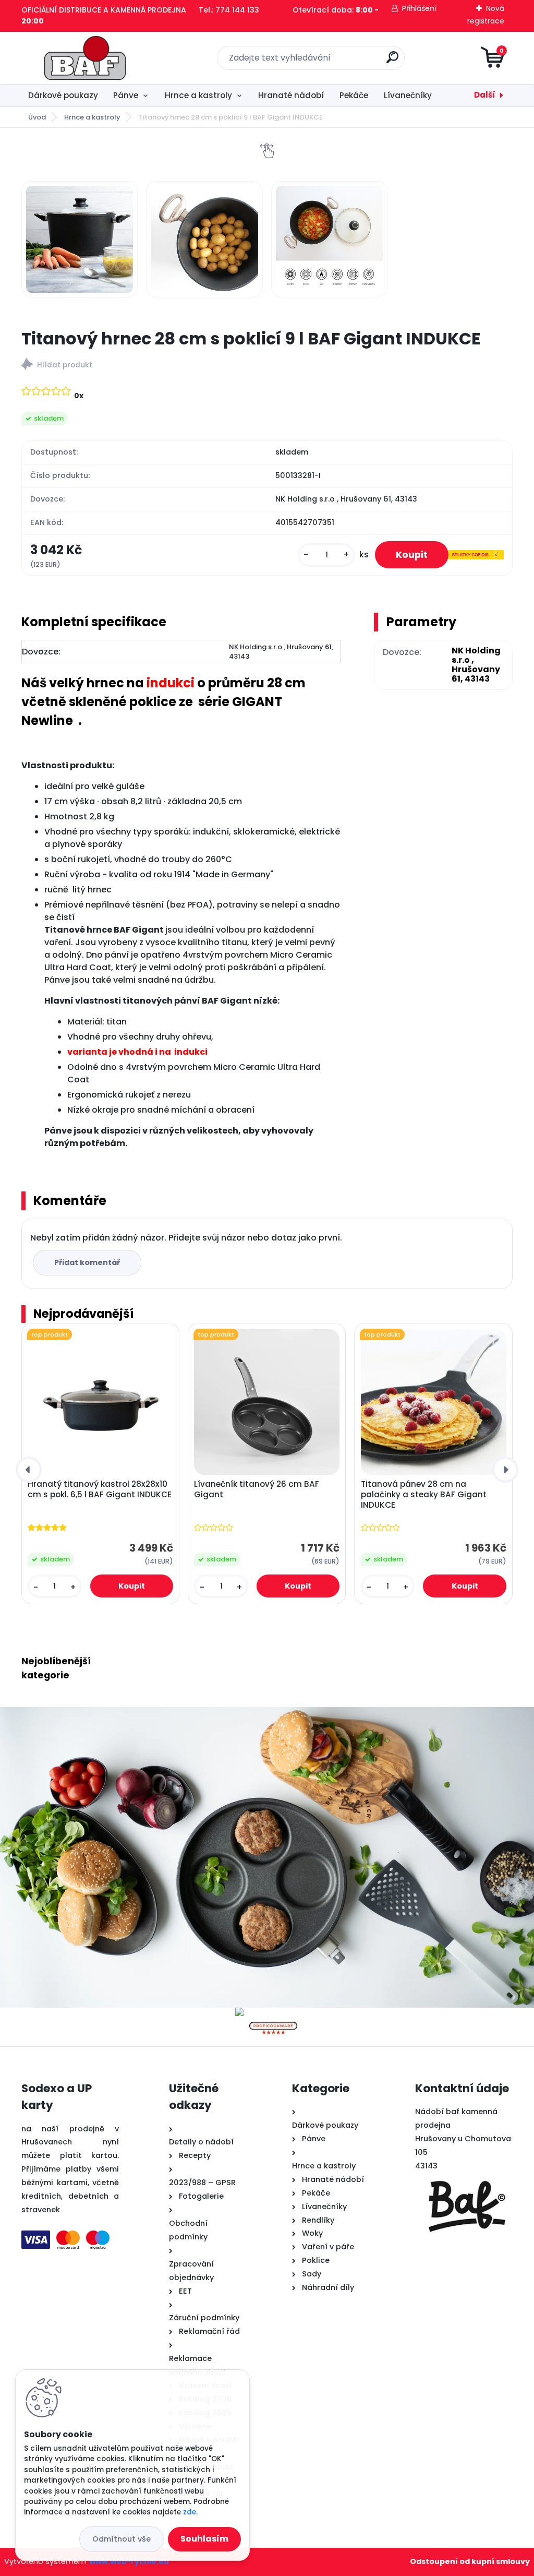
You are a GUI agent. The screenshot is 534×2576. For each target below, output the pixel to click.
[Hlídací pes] (267, 366)
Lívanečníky (408, 95)
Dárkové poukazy (63, 95)
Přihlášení (419, 8)
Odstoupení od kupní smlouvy (470, 2561)
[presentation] (29, 1470)
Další (485, 95)
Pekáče (354, 95)
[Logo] (85, 58)
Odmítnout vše (122, 2539)
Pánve (126, 95)
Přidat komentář (87, 1262)
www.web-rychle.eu (129, 2561)
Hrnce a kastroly (198, 95)
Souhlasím (204, 2539)
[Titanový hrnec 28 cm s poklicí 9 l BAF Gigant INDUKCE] (80, 240)
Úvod (37, 117)
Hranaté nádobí (291, 95)
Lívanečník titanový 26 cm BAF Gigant (257, 1489)
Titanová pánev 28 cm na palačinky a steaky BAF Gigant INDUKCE (424, 1495)
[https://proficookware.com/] (273, 2014)
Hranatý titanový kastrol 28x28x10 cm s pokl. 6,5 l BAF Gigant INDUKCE (100, 1489)
